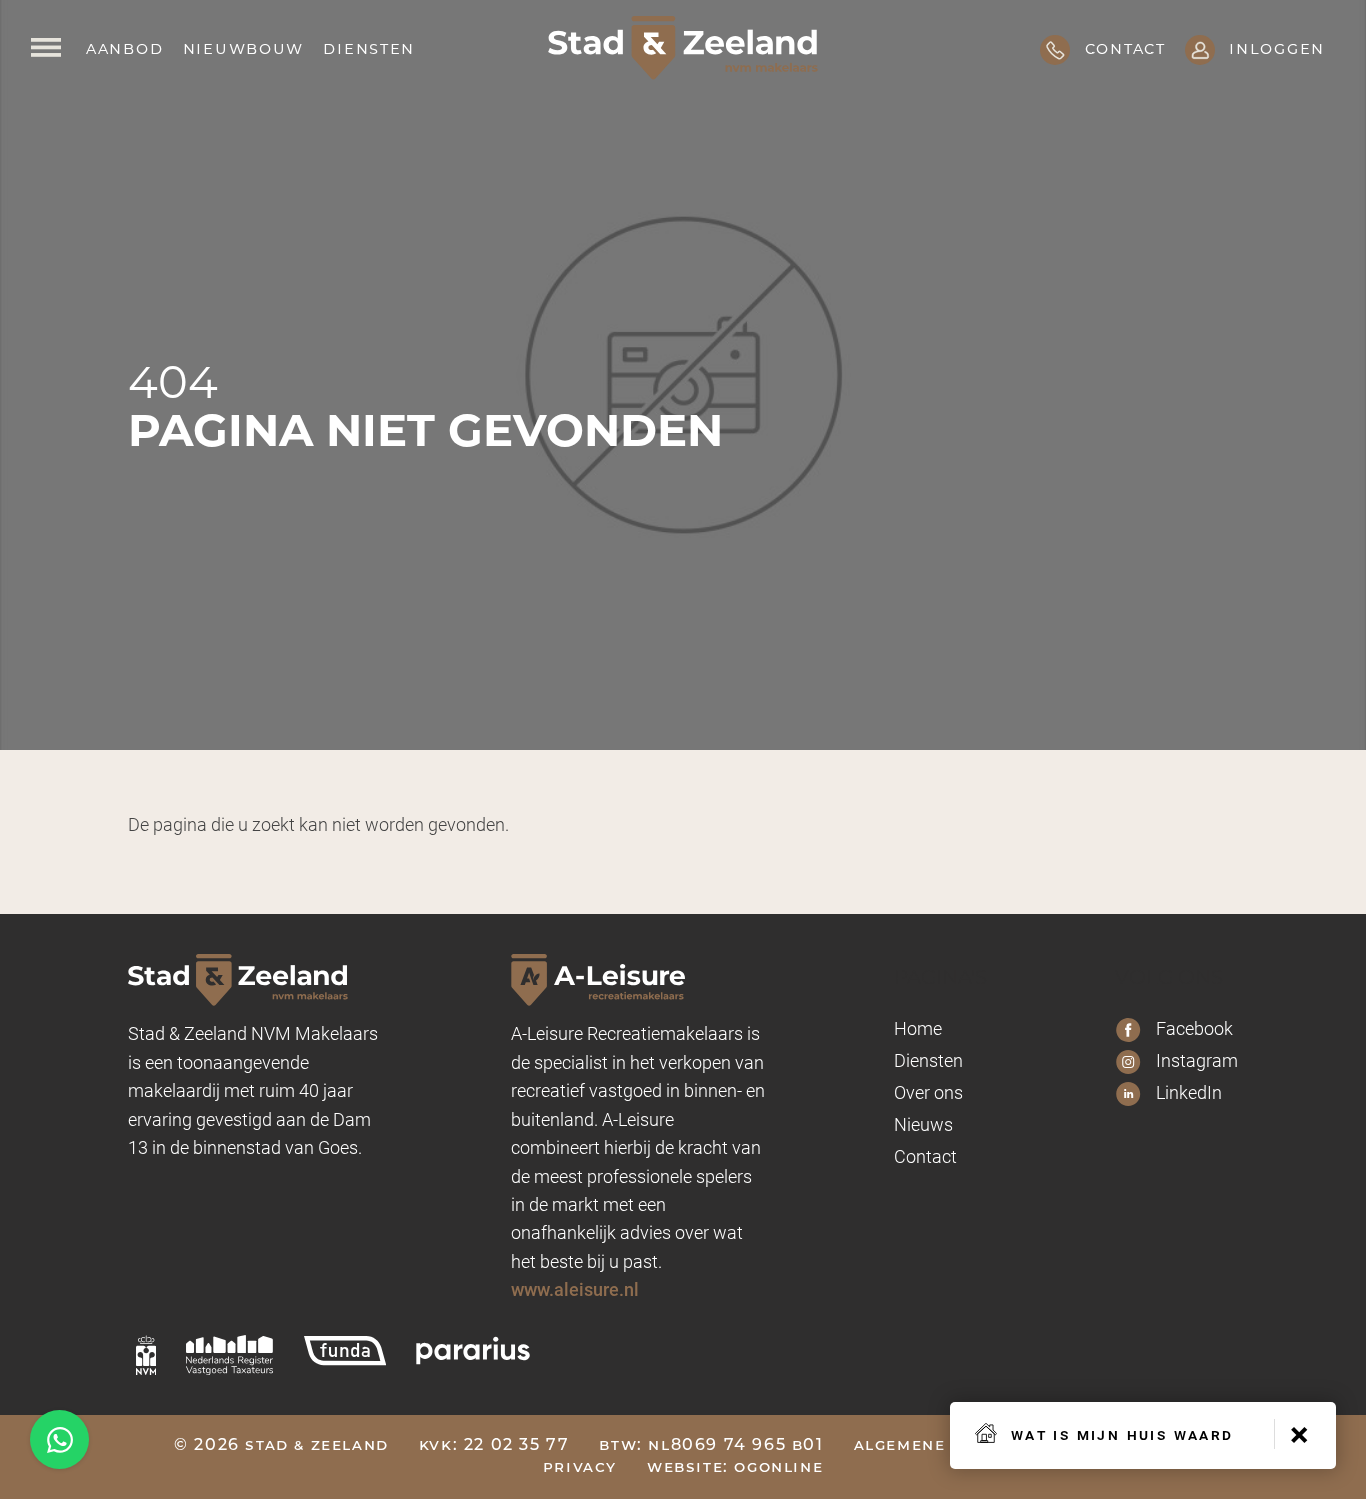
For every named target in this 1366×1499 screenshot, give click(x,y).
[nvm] (146, 1355)
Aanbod (124, 47)
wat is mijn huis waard (1122, 1433)
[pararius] (473, 1350)
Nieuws (923, 1124)
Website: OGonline (735, 1468)
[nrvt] (230, 1355)
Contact (925, 1156)
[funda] (345, 1350)
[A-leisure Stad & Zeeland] (638, 979)
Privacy (580, 1468)
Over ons (928, 1092)
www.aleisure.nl (575, 1289)
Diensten (369, 47)
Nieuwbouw (244, 47)
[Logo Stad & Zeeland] (683, 47)
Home (918, 1028)
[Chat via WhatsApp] (59, 1439)
